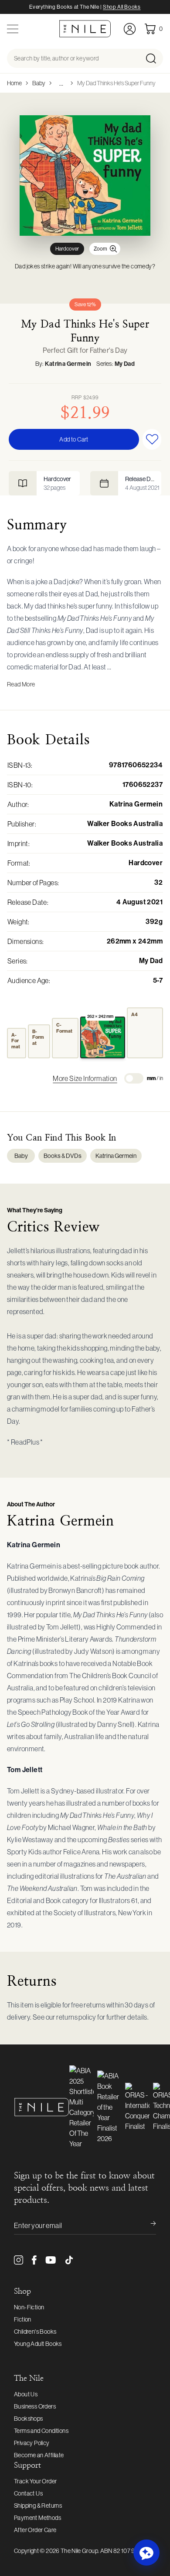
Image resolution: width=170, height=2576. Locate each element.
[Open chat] (146, 2553)
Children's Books (35, 2332)
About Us (26, 2394)
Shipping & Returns (38, 2506)
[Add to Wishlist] (152, 439)
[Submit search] (154, 58)
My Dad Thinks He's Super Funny (116, 83)
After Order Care (35, 2530)
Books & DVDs (63, 1156)
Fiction (23, 2319)
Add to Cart (74, 439)
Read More (21, 684)
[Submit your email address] (147, 2225)
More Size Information (85, 1078)
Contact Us (28, 2493)
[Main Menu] (13, 29)
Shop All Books (122, 7)
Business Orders (35, 2406)
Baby (39, 83)
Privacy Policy (32, 2443)
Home (14, 83)
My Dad (125, 364)
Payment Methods (37, 2518)
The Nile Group (79, 2551)
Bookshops (29, 2419)
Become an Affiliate (39, 2455)
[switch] (134, 1078)
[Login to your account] (130, 29)
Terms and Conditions (41, 2431)
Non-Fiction (29, 2307)
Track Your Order (35, 2481)
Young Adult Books (38, 2344)
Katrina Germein (68, 364)
